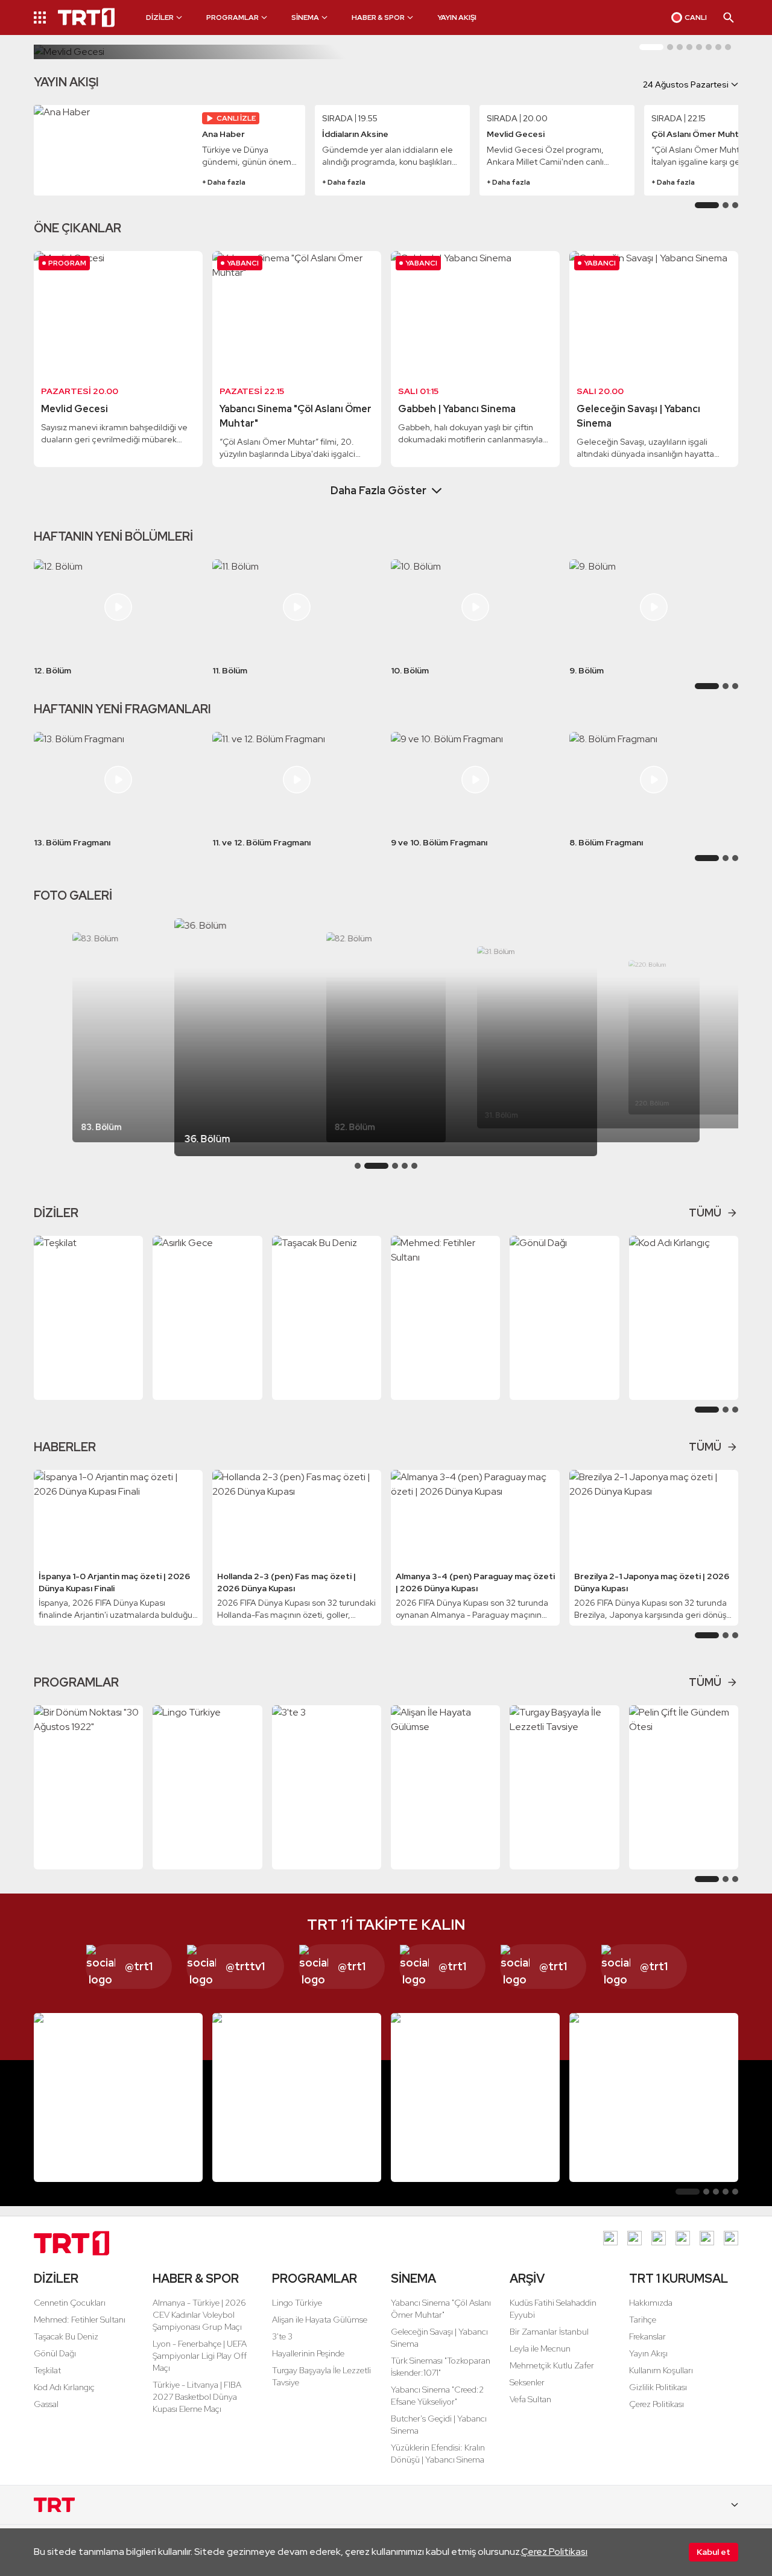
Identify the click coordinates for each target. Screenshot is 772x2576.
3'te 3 (282, 2336)
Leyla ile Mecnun (540, 2349)
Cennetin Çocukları (70, 2303)
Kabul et (713, 2552)
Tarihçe (643, 2320)
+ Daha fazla (224, 182)
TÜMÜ (705, 1213)
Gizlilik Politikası (658, 2387)
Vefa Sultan (530, 2399)
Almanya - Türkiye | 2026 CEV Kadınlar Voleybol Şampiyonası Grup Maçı (199, 2315)
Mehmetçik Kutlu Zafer (552, 2365)
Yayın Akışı (648, 2353)
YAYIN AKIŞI (457, 17)
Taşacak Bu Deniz (66, 2336)
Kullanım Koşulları (661, 2370)
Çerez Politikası (554, 2552)
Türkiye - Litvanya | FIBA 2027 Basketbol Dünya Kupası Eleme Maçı (197, 2397)
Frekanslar (647, 2336)
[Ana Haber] (114, 150)
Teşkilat (47, 2370)
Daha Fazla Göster (378, 490)
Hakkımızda (651, 2303)
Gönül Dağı (55, 2353)
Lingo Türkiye (297, 2303)
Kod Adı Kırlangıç (64, 2387)
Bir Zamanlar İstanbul (549, 2332)
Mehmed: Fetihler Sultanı (80, 2320)
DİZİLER (56, 2279)
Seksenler (527, 2382)
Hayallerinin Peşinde (308, 2353)
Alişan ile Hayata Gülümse (320, 2320)
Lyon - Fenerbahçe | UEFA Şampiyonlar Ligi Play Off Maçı (200, 2356)
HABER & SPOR (196, 2279)
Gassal (46, 2404)
